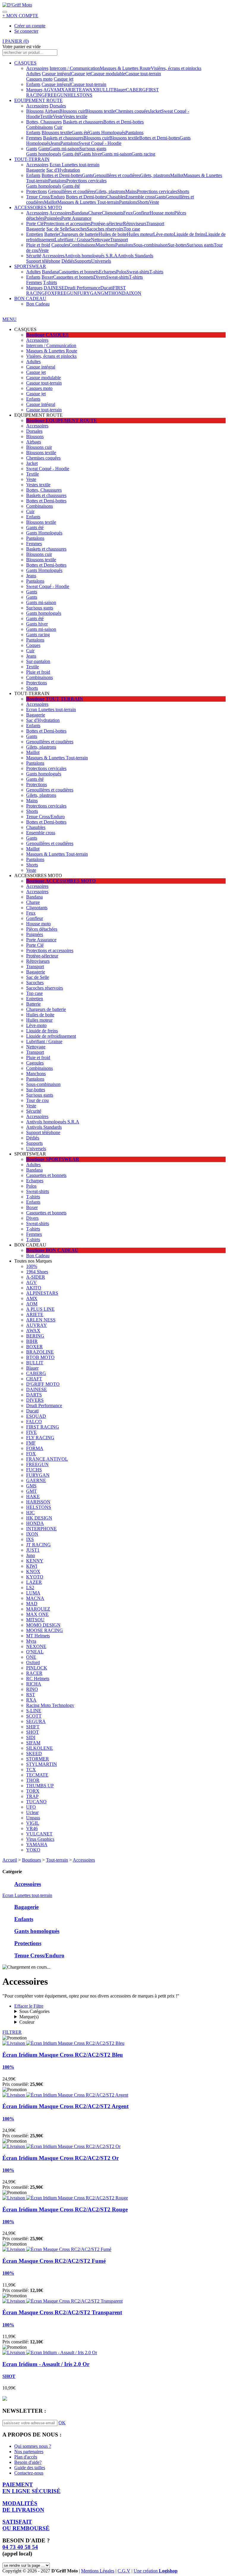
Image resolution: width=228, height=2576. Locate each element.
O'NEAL (35, 1652)
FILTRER (12, 2032)
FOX (50, 293)
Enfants (33, 84)
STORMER (38, 1759)
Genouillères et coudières (117, 175)
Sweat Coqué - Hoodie (100, 143)
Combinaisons (39, 127)
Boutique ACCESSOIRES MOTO (61, 881)
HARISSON (38, 1502)
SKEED (34, 1753)
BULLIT (105, 90)
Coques (33, 645)
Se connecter (26, 31)
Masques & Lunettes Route (125, 68)
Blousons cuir (72, 111)
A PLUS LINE (40, 1309)
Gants (32, 149)
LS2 (30, 1588)
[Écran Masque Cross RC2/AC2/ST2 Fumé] (57, 2249)
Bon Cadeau (38, 304)
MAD (32, 1604)
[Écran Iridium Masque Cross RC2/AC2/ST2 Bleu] (63, 2043)
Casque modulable (108, 74)
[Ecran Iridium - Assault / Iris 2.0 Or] (50, 2352)
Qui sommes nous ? (33, 2446)
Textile (46, 116)
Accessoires (37, 68)
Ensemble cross (140, 197)
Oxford (33, 1662)
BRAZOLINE (40, 1352)
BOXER (34, 1347)
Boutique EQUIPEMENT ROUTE (62, 420)
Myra (31, 1641)
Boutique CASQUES (47, 335)
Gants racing (143, 154)
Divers (100, 277)
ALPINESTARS (42, 1293)
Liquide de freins (190, 234)
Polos (121, 272)
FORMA (35, 1448)
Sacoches (78, 229)
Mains (131, 191)
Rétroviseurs (135, 224)
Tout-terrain (57, 1860)
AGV (48, 90)
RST (31, 1695)
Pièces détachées (42, 929)
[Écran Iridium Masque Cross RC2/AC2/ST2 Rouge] (65, 2198)
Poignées (53, 218)
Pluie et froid (38, 245)
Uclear (32, 1812)
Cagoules (60, 245)
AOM (32, 1304)
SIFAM (33, 1743)
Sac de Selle (58, 229)
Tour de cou (37, 1100)
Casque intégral (56, 74)
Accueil (10, 1860)
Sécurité (34, 256)
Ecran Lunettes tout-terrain (75, 165)
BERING (35, 1336)
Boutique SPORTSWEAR (53, 1159)
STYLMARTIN (42, 1764)
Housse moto (162, 213)
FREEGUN (56, 95)
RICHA (34, 1684)
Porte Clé (35, 224)
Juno (31, 1555)
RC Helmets (38, 1679)
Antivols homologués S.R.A (91, 256)
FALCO (34, 1422)
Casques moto (39, 79)
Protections (37, 191)
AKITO (34, 1288)
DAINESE (54, 288)
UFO (31, 1807)
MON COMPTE (20, 16)
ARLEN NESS (41, 1320)
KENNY (35, 1561)
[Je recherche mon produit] (5, 12)
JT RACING (38, 1545)
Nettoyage (100, 240)
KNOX (33, 1571)
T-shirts (156, 272)
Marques (34, 90)
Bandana (80, 213)
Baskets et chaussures (83, 122)
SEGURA (36, 1721)
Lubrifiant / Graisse (73, 240)
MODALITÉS (23, 2507)
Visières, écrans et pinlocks (176, 68)
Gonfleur (141, 213)
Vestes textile (75, 116)
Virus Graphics (40, 1839)
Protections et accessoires (67, 224)
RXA (31, 1700)
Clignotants (113, 213)
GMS (31, 1486)
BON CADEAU (30, 298)
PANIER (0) (16, 41)
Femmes (34, 138)
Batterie (52, 234)
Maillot (177, 175)
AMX (59, 90)
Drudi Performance (82, 288)
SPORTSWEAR (30, 266)
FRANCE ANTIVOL (47, 1459)
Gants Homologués (107, 133)
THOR (33, 1780)
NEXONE (36, 1646)
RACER (34, 1673)
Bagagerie (36, 170)
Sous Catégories (34, 2011)
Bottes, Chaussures (44, 122)
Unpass (33, 1818)
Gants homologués (44, 154)
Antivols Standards (135, 256)
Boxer (47, 277)
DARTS (34, 1395)
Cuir (58, 127)
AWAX (89, 90)
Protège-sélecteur (107, 224)
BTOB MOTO (40, 1357)
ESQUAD (36, 1416)
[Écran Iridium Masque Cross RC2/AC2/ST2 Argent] (65, 2095)
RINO (32, 1689)
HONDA (120, 293)
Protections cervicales (86, 181)
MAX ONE (37, 1614)
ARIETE (73, 90)
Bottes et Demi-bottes (123, 122)
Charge (95, 213)
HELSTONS (80, 95)
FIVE (31, 1432)
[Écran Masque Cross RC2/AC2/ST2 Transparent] (62, 2301)
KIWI (32, 1566)
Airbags (52, 111)
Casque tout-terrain (143, 74)
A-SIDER (36, 1277)
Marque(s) (29, 2017)
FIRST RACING (43, 1427)
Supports (83, 261)
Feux (128, 213)
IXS (30, 1539)
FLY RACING (40, 1438)
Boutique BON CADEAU (52, 1250)
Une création (156, 2571)
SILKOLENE (39, 1748)
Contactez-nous (29, 2473)
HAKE (33, 1496)
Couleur (27, 2022)
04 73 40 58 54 (20, 2547)
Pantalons (134, 133)
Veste (58, 116)
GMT (106, 293)
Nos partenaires (29, 2452)
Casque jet (81, 74)
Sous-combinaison (151, 245)
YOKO (33, 1850)
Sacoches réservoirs (105, 229)
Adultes (33, 74)
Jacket (155, 111)
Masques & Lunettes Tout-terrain (88, 202)
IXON (135, 293)
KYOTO (35, 1577)
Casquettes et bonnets (79, 272)
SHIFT (33, 1727)
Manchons (105, 245)
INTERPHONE (41, 1529)
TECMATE (37, 1775)
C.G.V (124, 2571)
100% (32, 1266)
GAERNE (36, 1480)
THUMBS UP (40, 1786)
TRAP (32, 1796)
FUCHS (34, 1470)
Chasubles (116, 197)
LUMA (33, 1593)
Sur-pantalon (38, 661)
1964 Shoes (37, 1272)
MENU (9, 319)
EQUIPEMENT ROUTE (38, 100)
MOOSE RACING (45, 1630)
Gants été (80, 133)
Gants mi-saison (64, 149)
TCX (31, 1770)
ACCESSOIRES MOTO (38, 207)
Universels (101, 261)
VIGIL (33, 1823)
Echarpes (107, 272)
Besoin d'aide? (28, 2462)
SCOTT (34, 1716)
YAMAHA (37, 1844)
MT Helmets (38, 1636)
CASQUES (25, 63)
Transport (155, 224)
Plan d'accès (26, 2457)
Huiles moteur (140, 234)
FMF (31, 1443)
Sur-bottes (177, 245)
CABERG (136, 90)
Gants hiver (91, 154)
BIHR (32, 1341)
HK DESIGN (39, 1518)
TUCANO (36, 1802)
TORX (33, 1791)
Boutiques (31, 1860)
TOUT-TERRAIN (32, 159)
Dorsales (58, 106)
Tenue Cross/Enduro (45, 197)
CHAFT (34, 1379)
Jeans (55, 143)
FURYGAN (89, 293)
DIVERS (35, 1400)
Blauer (120, 90)
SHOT (33, 1732)
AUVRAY (37, 1325)
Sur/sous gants (93, 149)
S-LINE (34, 1711)
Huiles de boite (113, 234)
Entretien (35, 234)
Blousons (35, 111)
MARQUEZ (38, 1609)
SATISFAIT (26, 2525)
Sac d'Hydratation (63, 170)
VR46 (32, 1828)
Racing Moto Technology (50, 1705)
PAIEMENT (31, 2488)
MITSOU (35, 1620)
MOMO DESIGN (43, 1625)
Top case (132, 229)
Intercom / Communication (75, 68)
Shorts (183, 191)
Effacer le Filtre (29, 2006)
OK (62, 2423)
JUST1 (33, 1550)
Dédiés (68, 261)
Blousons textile (100, 111)
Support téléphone (43, 261)
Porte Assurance (76, 218)
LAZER (34, 1582)
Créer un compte (30, 26)
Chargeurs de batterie (79, 234)
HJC (30, 1513)
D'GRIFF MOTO (43, 1384)
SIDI (31, 1737)
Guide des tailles (30, 2468)
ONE (31, 1657)
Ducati (107, 288)
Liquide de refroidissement (51, 1036)
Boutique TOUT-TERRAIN (55, 699)
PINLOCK (37, 1668)
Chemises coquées (132, 111)
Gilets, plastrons (155, 175)
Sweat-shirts (138, 272)
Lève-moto (163, 234)
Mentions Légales (98, 2571)
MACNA (35, 1598)
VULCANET (39, 1834)
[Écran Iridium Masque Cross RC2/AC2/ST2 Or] (61, 2146)
